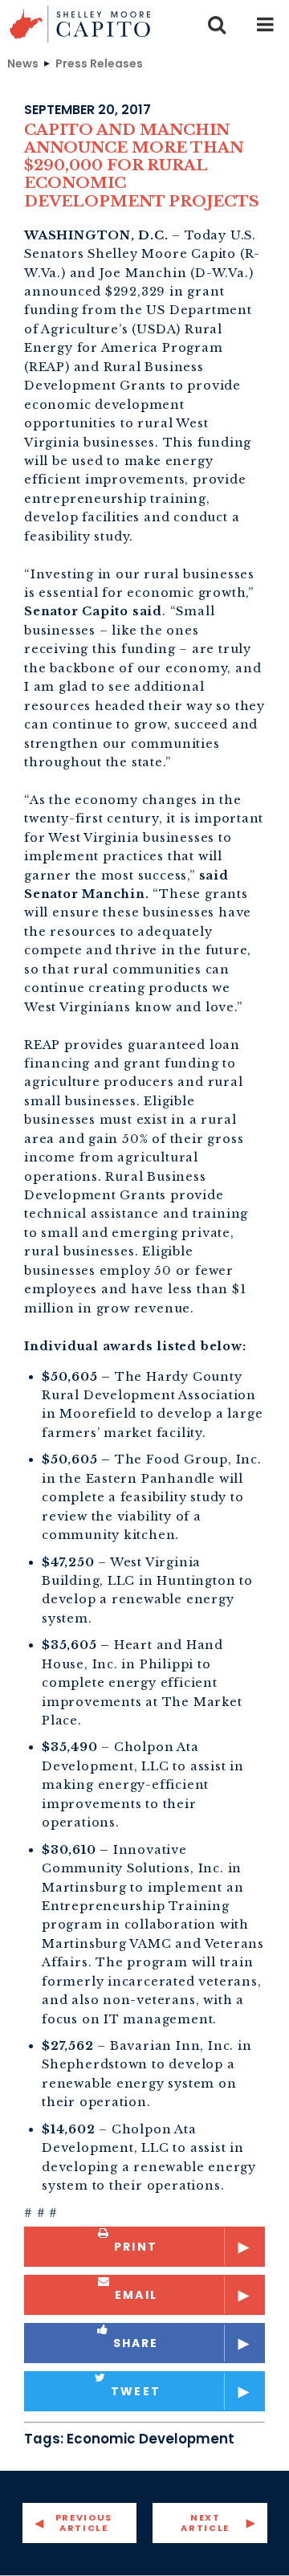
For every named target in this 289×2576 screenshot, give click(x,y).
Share (136, 2343)
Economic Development (151, 2439)
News (23, 63)
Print (136, 2247)
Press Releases (99, 63)
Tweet (136, 2391)
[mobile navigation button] (265, 24)
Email (136, 2295)
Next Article (205, 2523)
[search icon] (217, 24)
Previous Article (84, 2523)
